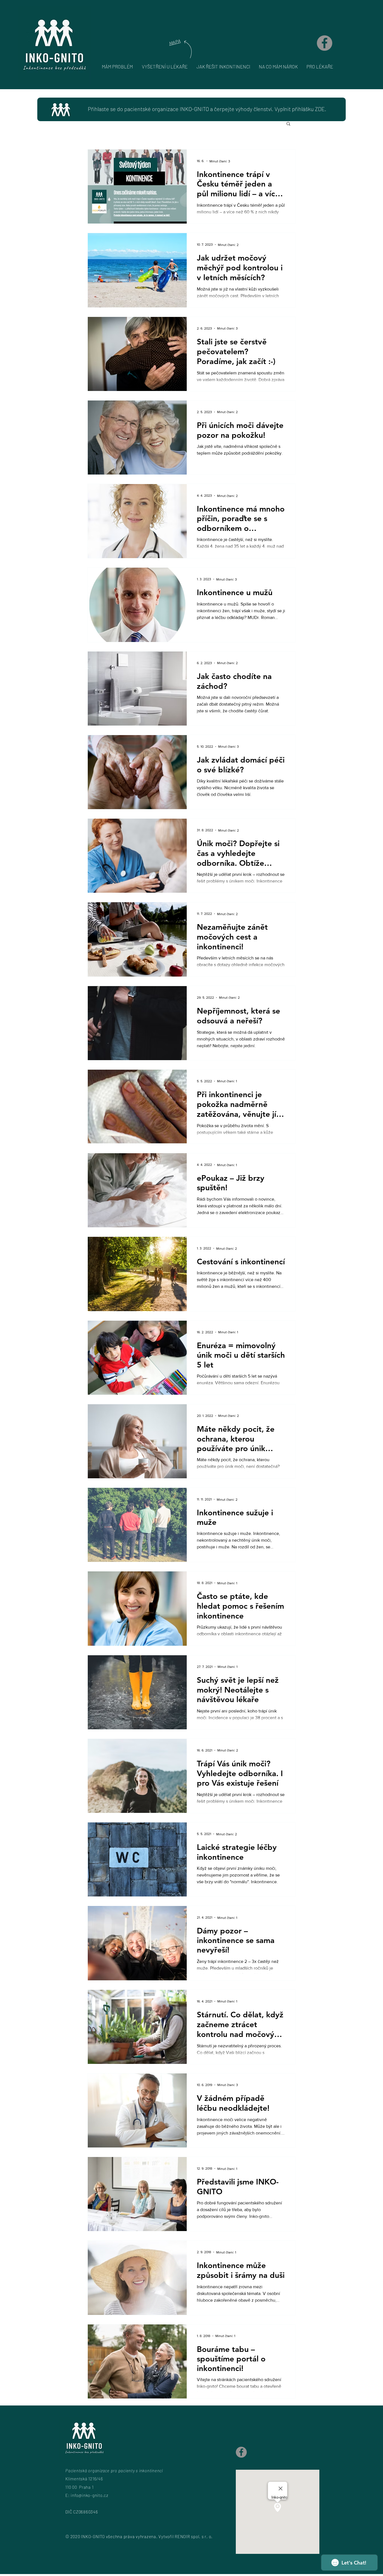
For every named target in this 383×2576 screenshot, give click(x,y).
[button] (288, 124)
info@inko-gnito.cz (90, 2495)
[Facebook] (325, 43)
